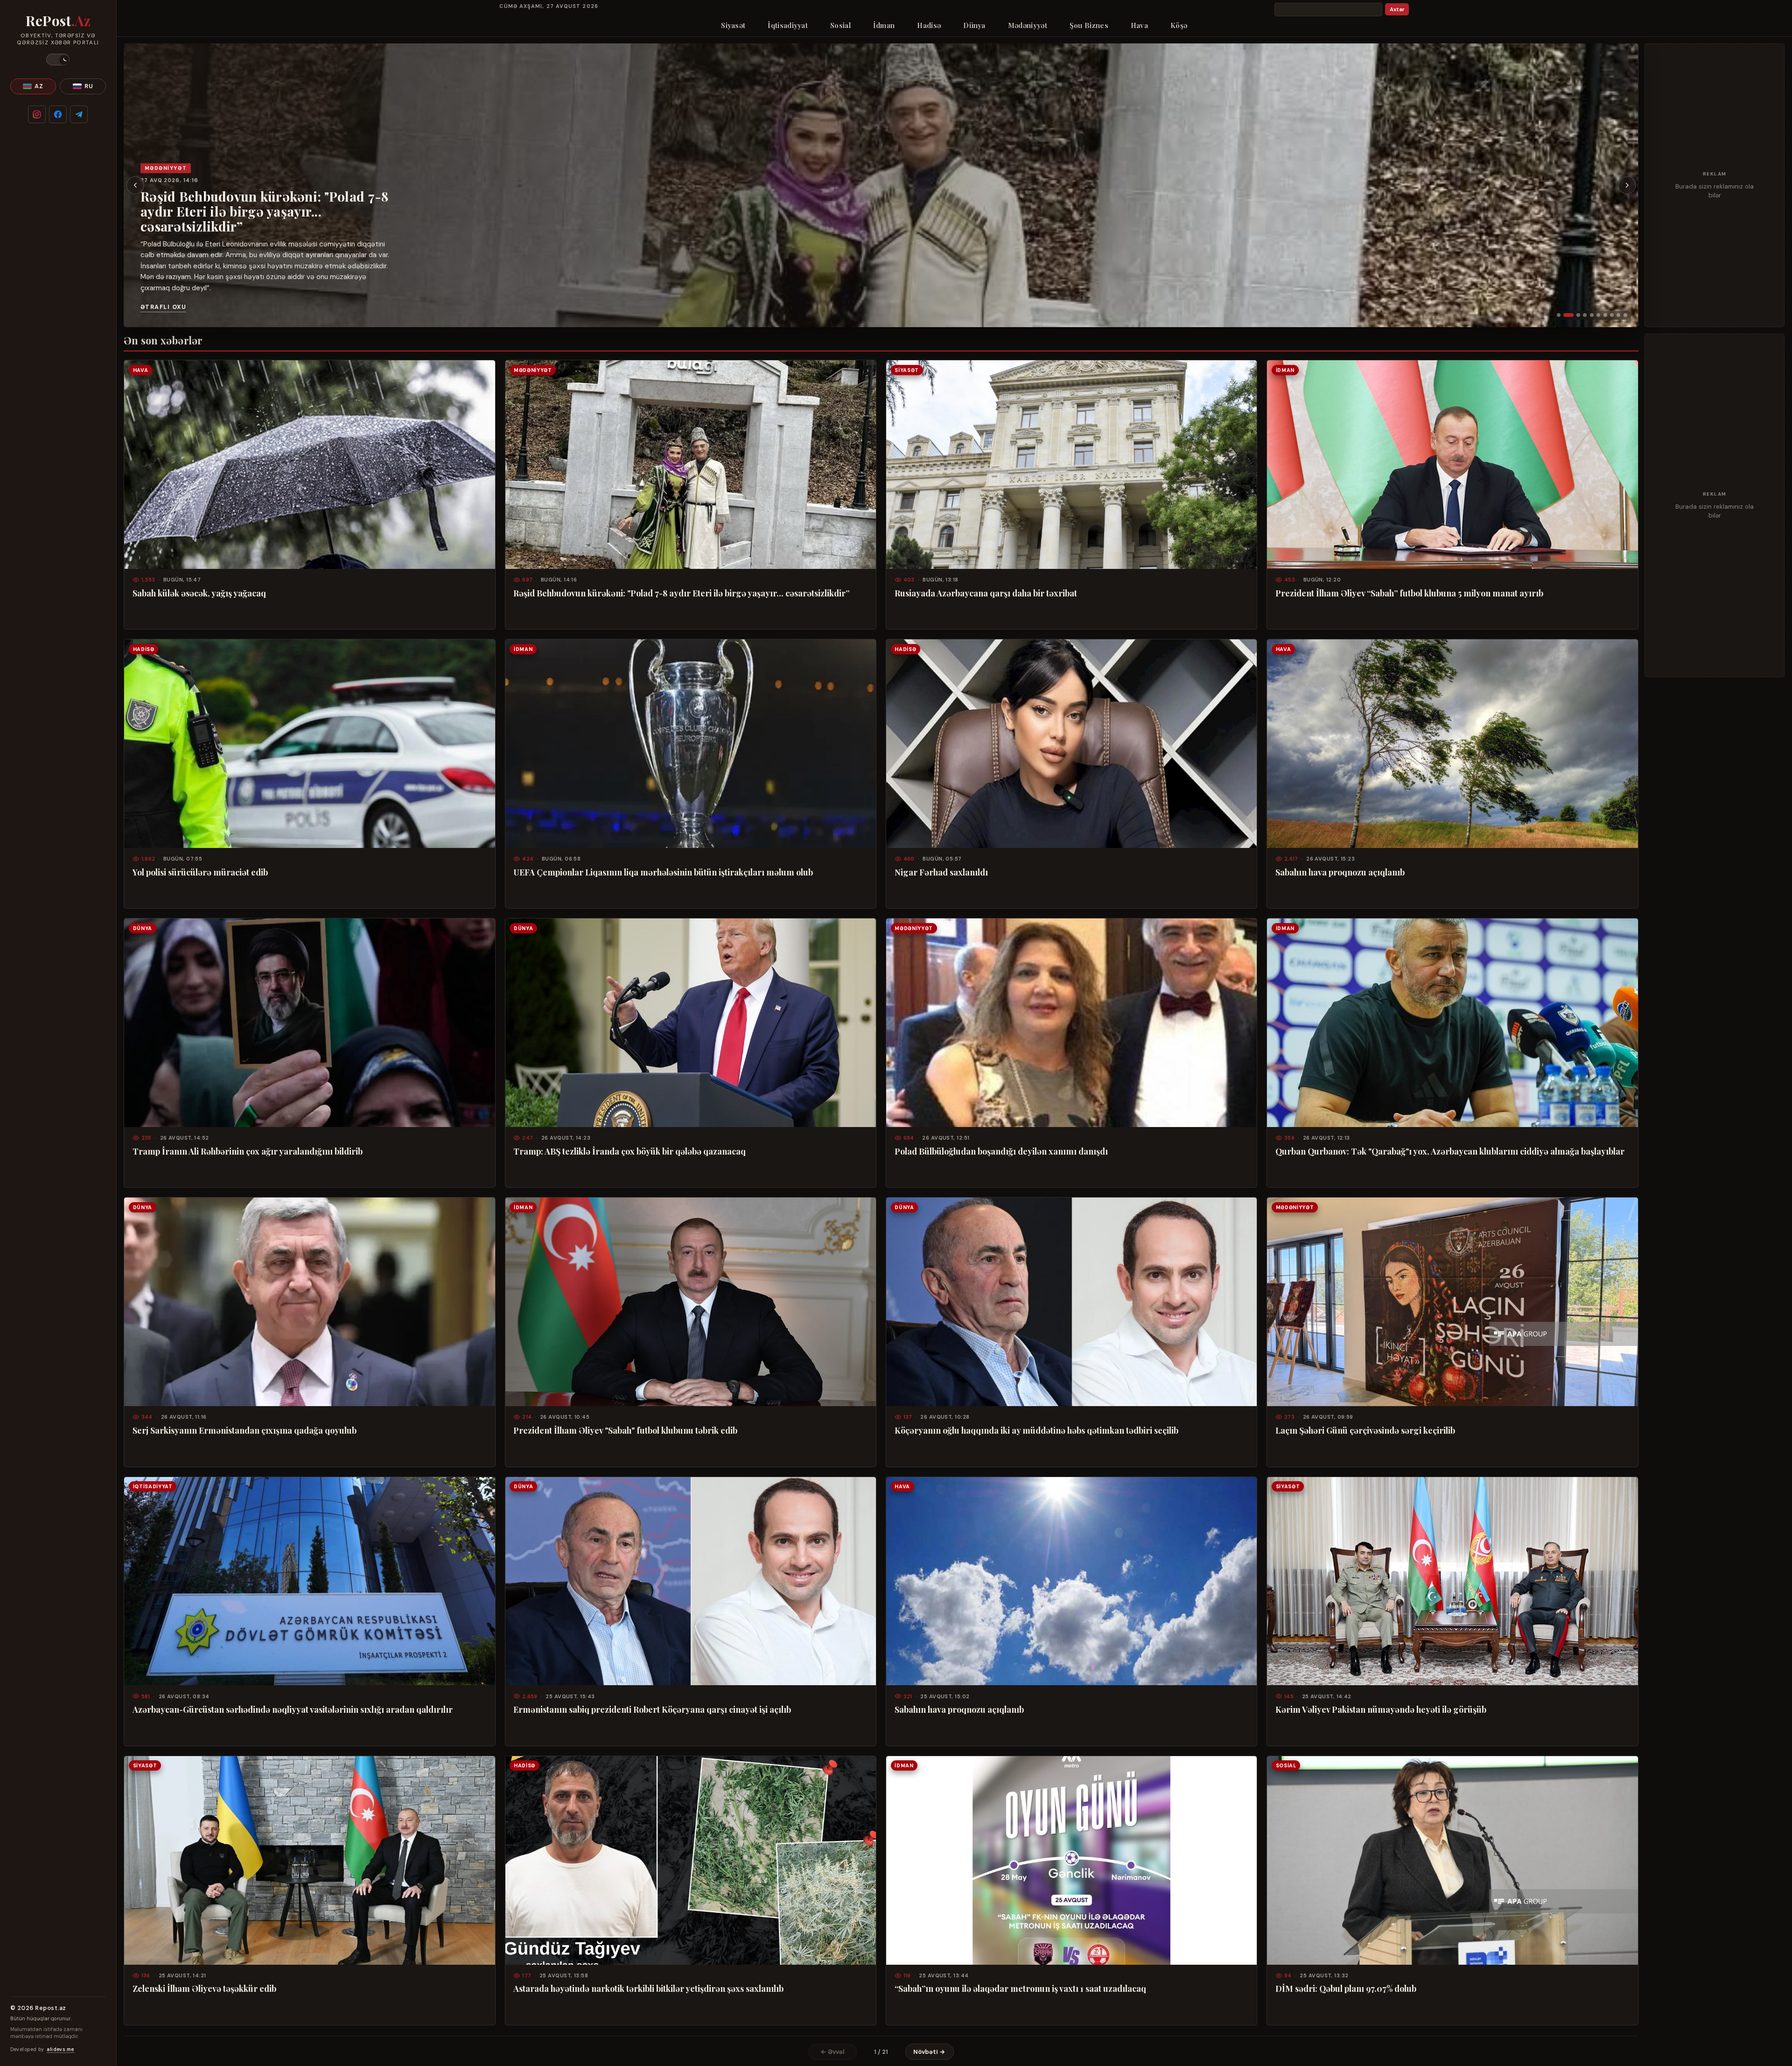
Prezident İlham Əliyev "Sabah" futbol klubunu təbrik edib (625, 1430)
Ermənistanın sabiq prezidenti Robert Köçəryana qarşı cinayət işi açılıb (652, 1709)
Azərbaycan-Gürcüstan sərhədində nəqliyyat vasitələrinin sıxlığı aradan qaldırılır (293, 1709)
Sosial (840, 25)
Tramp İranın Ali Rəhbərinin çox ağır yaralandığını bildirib (248, 1151)
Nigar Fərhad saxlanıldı (941, 872)
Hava (1139, 25)
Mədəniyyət (1028, 25)
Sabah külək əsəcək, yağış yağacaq (199, 593)
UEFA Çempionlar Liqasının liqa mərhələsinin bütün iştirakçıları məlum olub (663, 872)
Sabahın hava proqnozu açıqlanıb (1340, 872)
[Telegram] (79, 114)
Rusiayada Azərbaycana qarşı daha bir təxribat (258, 230)
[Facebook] (58, 114)
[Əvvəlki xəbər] (135, 185)
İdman (884, 25)
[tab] (1559, 315)
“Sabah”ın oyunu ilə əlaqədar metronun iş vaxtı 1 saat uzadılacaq (1020, 1989)
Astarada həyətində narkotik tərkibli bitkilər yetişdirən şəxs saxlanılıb (648, 1989)
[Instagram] (37, 114)
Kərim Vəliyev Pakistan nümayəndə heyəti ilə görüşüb (1381, 1709)
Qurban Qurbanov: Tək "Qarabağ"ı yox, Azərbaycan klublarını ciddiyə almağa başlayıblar (1450, 1151)
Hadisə (929, 25)
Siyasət (733, 25)
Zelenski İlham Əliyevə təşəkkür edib (204, 1989)
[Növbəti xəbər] (1627, 185)
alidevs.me (60, 2049)
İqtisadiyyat (788, 25)
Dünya (974, 25)
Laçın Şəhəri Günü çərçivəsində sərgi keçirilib (1365, 1430)
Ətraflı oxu (163, 307)
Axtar (1397, 10)
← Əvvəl (833, 2052)
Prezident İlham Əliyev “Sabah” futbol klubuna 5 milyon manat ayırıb (1409, 593)
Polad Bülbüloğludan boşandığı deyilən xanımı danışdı (1001, 1151)
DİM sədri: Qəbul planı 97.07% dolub (1346, 1989)
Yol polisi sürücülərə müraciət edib (200, 872)
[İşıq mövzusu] (58, 60)
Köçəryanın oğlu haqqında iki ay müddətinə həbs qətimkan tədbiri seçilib (1036, 1430)
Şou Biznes (1089, 25)
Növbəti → (929, 2052)
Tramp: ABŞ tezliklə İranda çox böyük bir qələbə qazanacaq (630, 1151)
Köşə (1179, 25)
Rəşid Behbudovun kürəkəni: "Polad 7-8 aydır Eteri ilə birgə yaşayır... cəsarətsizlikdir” (681, 593)
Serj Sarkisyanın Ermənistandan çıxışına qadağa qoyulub (245, 1430)
